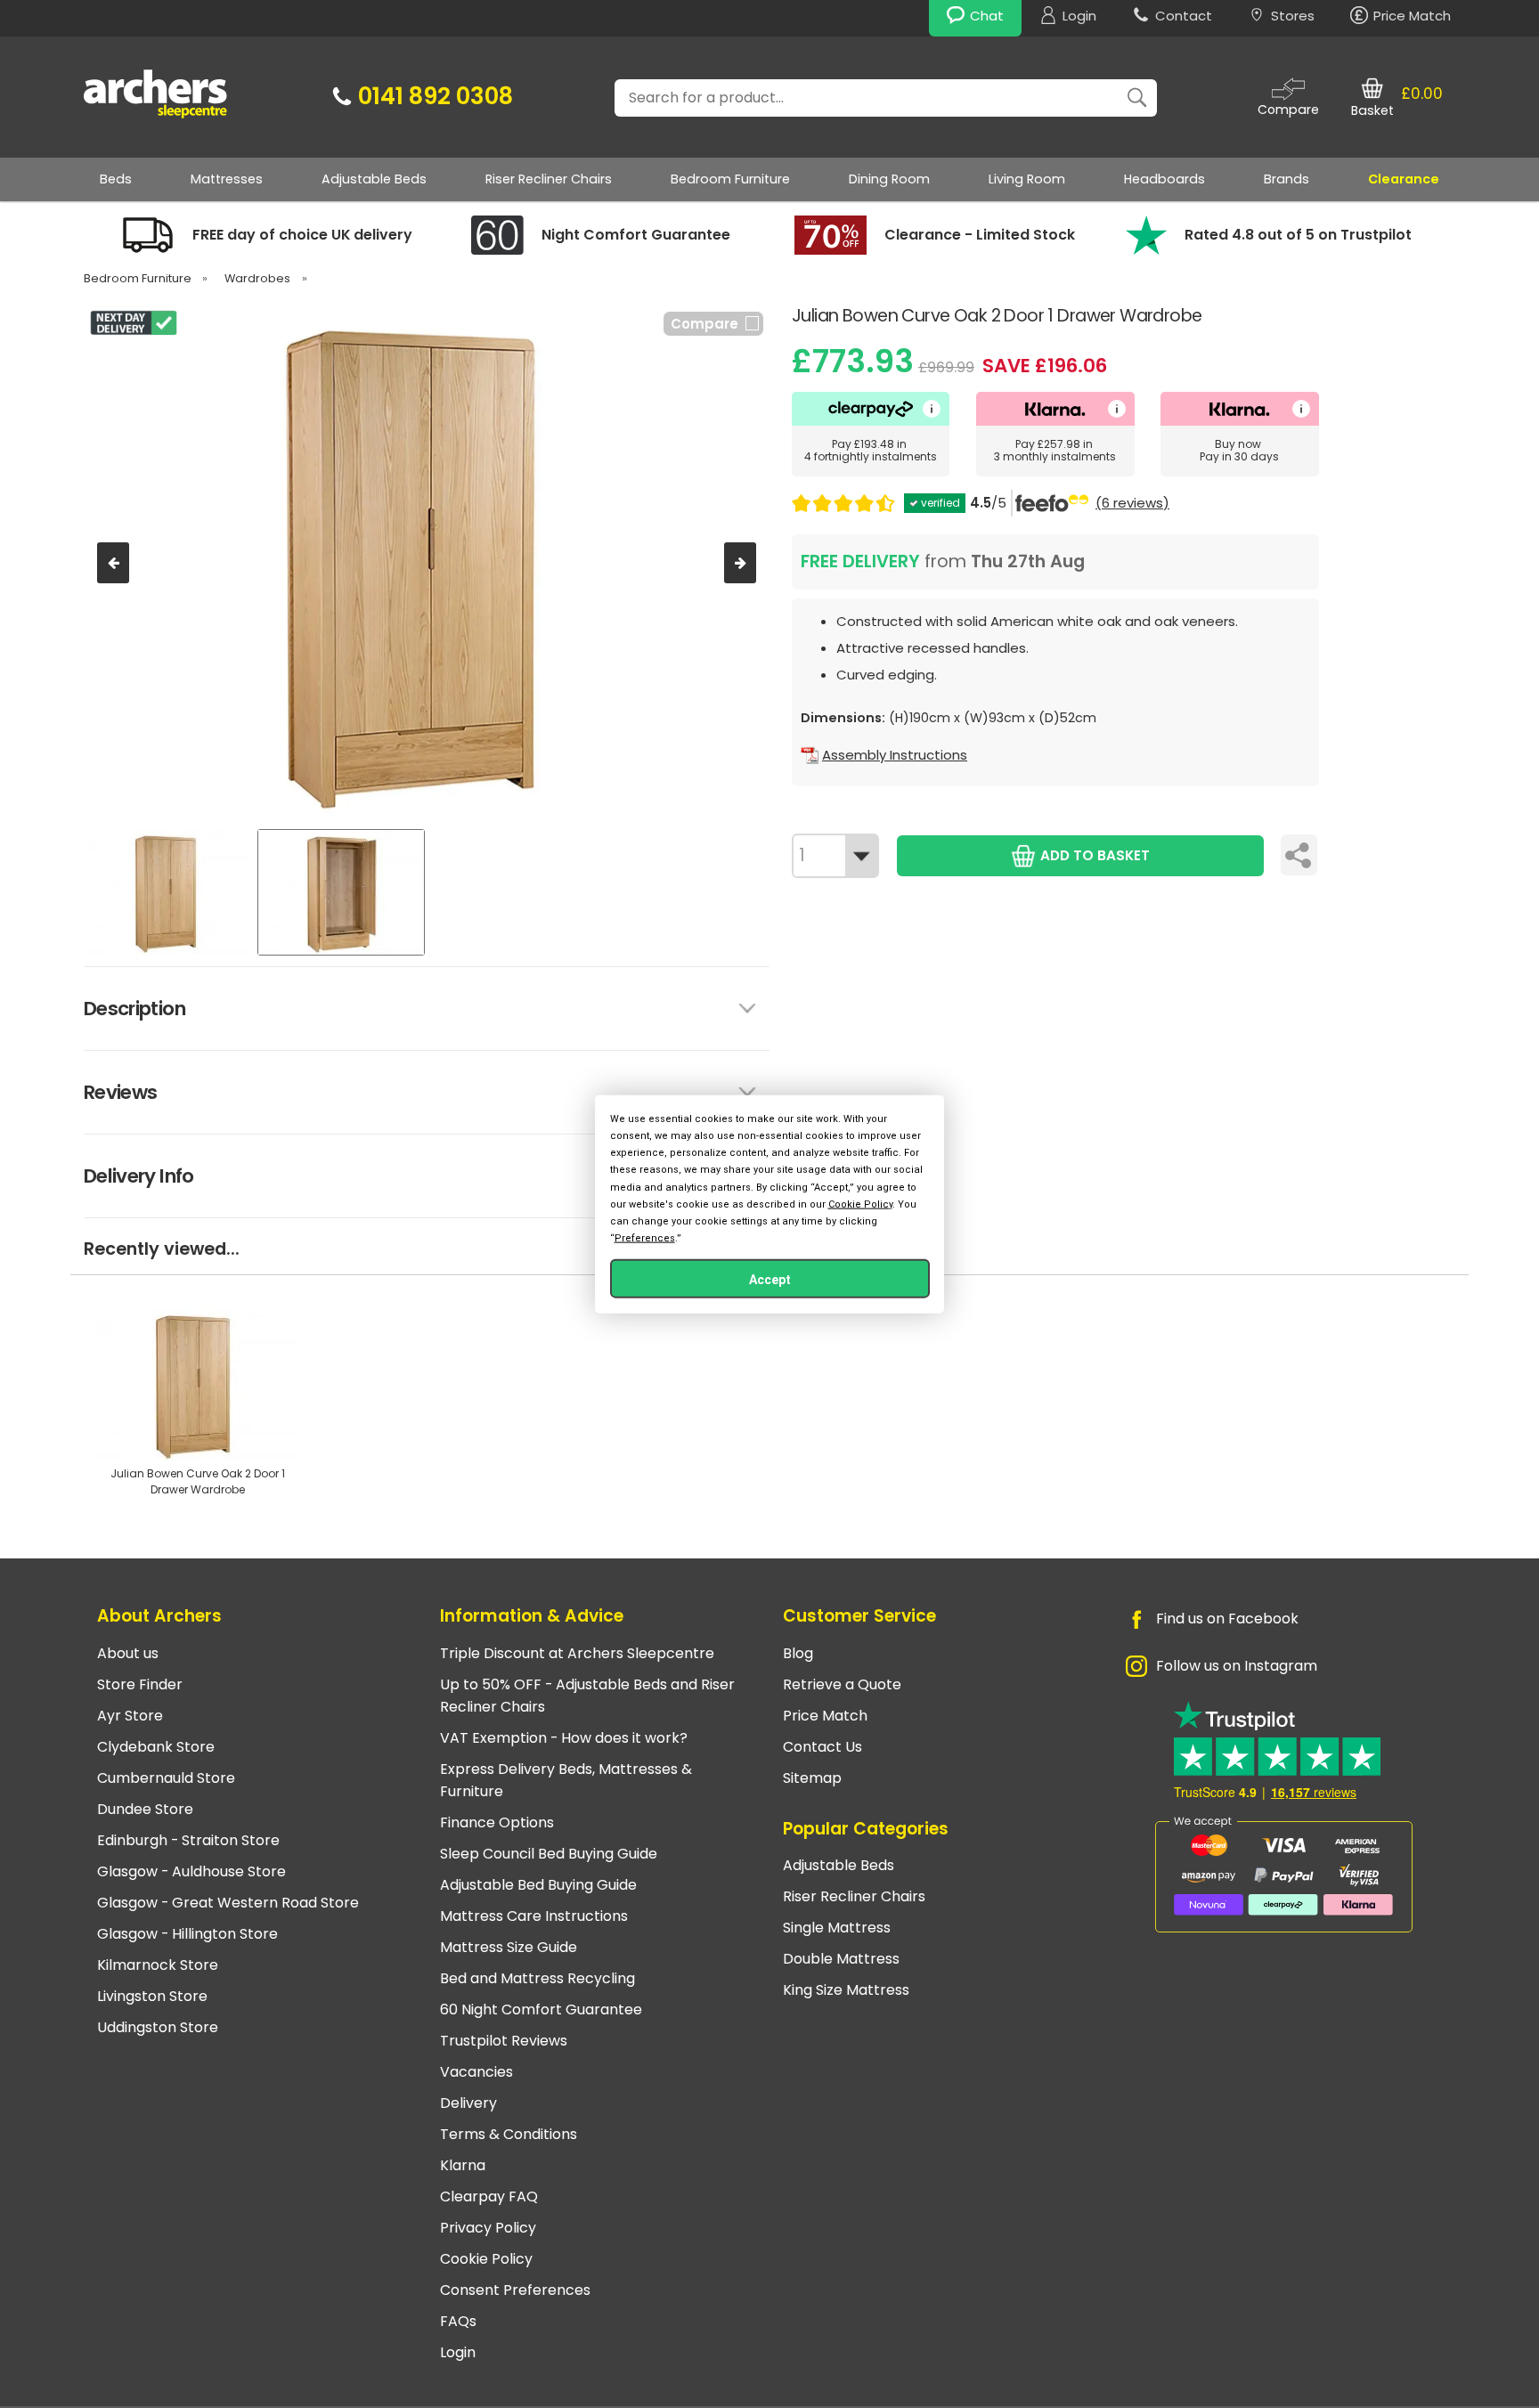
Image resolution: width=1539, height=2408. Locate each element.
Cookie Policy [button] (860, 1204)
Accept (770, 1280)
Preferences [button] (645, 1238)
